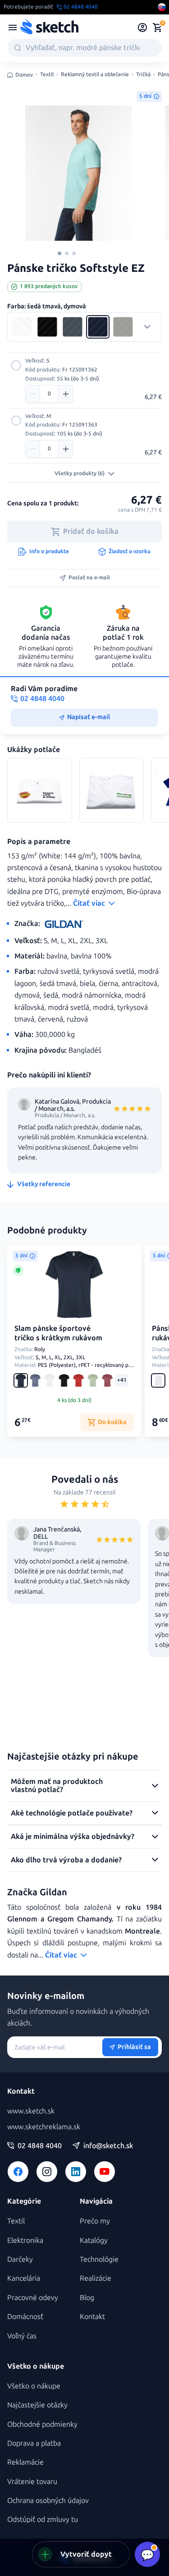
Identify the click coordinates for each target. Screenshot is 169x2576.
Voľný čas (22, 2336)
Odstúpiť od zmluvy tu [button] (43, 2519)
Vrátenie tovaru (32, 2482)
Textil (47, 75)
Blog (87, 2298)
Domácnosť (25, 2317)
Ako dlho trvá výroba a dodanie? (66, 1860)
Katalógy (94, 2240)
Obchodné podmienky (42, 2424)
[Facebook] (18, 2172)
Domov (24, 75)
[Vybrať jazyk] (162, 7)
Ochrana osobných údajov (48, 2500)
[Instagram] (47, 2172)
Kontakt (92, 2317)
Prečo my (95, 2221)
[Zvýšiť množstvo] (65, 394)
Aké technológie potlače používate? (72, 1813)
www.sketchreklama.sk (44, 2127)
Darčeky (20, 2259)
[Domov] (49, 28)
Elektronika (25, 2240)
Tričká (143, 75)
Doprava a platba (34, 2443)
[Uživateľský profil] (143, 28)
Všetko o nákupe (34, 2386)
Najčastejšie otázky (37, 2405)
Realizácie (96, 2278)
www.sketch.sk (31, 2111)
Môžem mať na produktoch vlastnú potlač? (57, 1785)
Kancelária (24, 2278)
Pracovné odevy (33, 2298)
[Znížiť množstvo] (33, 394)
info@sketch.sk (108, 2146)
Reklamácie (25, 2462)
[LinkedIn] (76, 2172)
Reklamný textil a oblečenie (95, 75)
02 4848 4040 (40, 2146)
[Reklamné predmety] (13, 28)
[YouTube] (105, 2172)
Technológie (99, 2259)
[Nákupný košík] (157, 28)
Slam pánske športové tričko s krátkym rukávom (58, 1333)
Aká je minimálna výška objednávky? (73, 1836)
